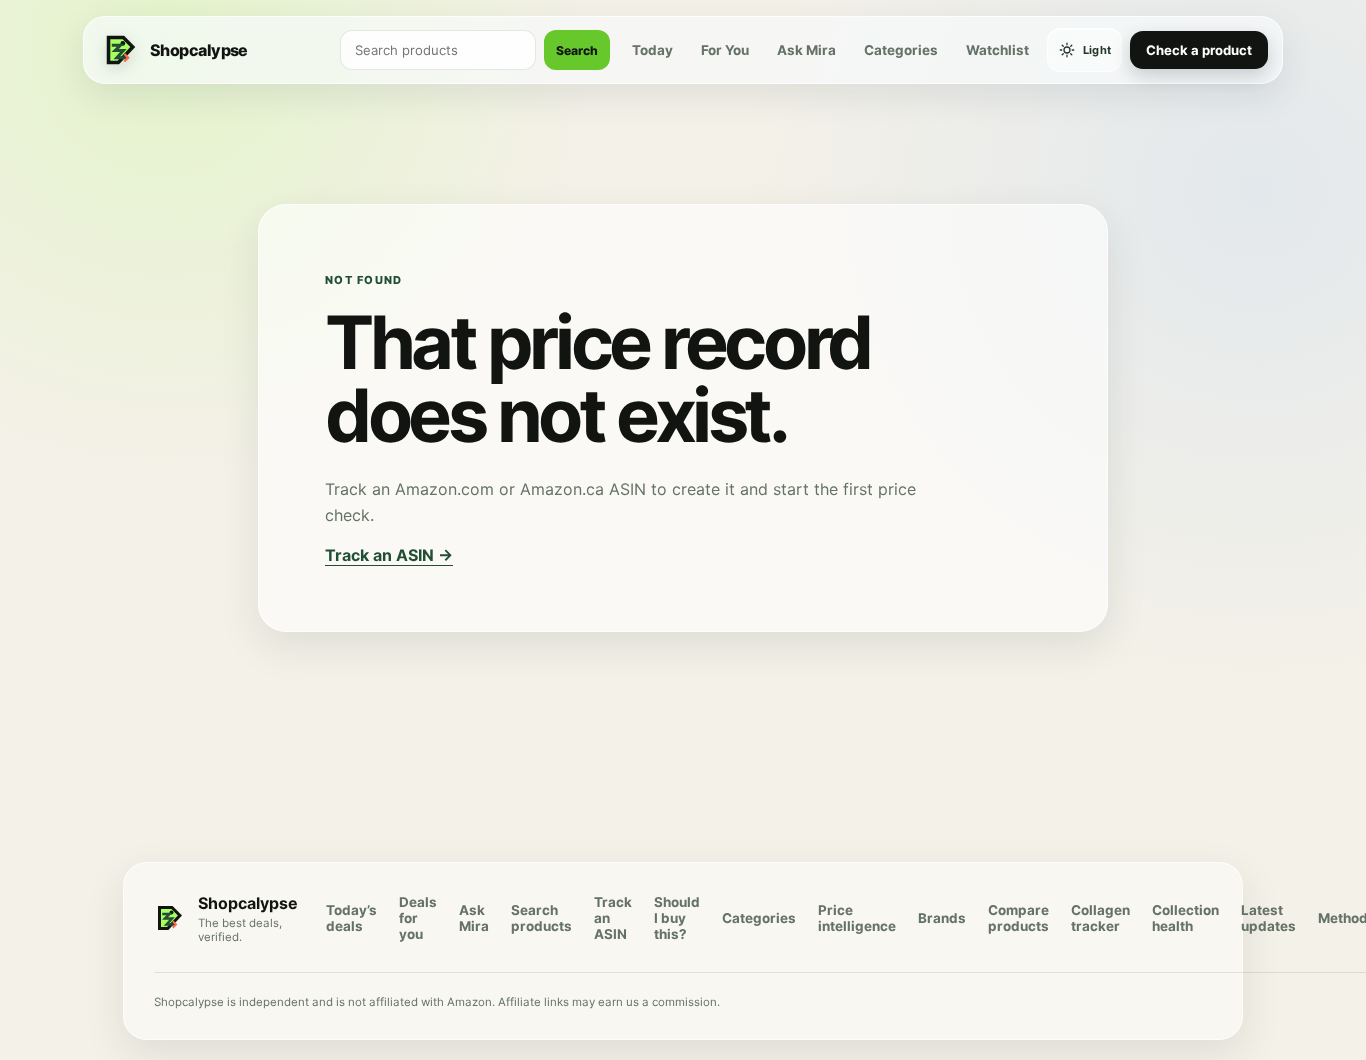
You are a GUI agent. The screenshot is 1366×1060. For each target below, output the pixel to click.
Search (577, 50)
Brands (942, 918)
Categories (901, 50)
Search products (541, 918)
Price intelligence (857, 918)
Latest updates (1268, 918)
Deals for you (418, 918)
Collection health (1185, 918)
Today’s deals (351, 918)
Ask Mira (806, 50)
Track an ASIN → (389, 555)
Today (652, 50)
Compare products (1018, 918)
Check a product (1199, 50)
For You (725, 50)
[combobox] (438, 50)
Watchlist (997, 50)
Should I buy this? (677, 918)
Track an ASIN (613, 918)
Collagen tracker (1100, 918)
